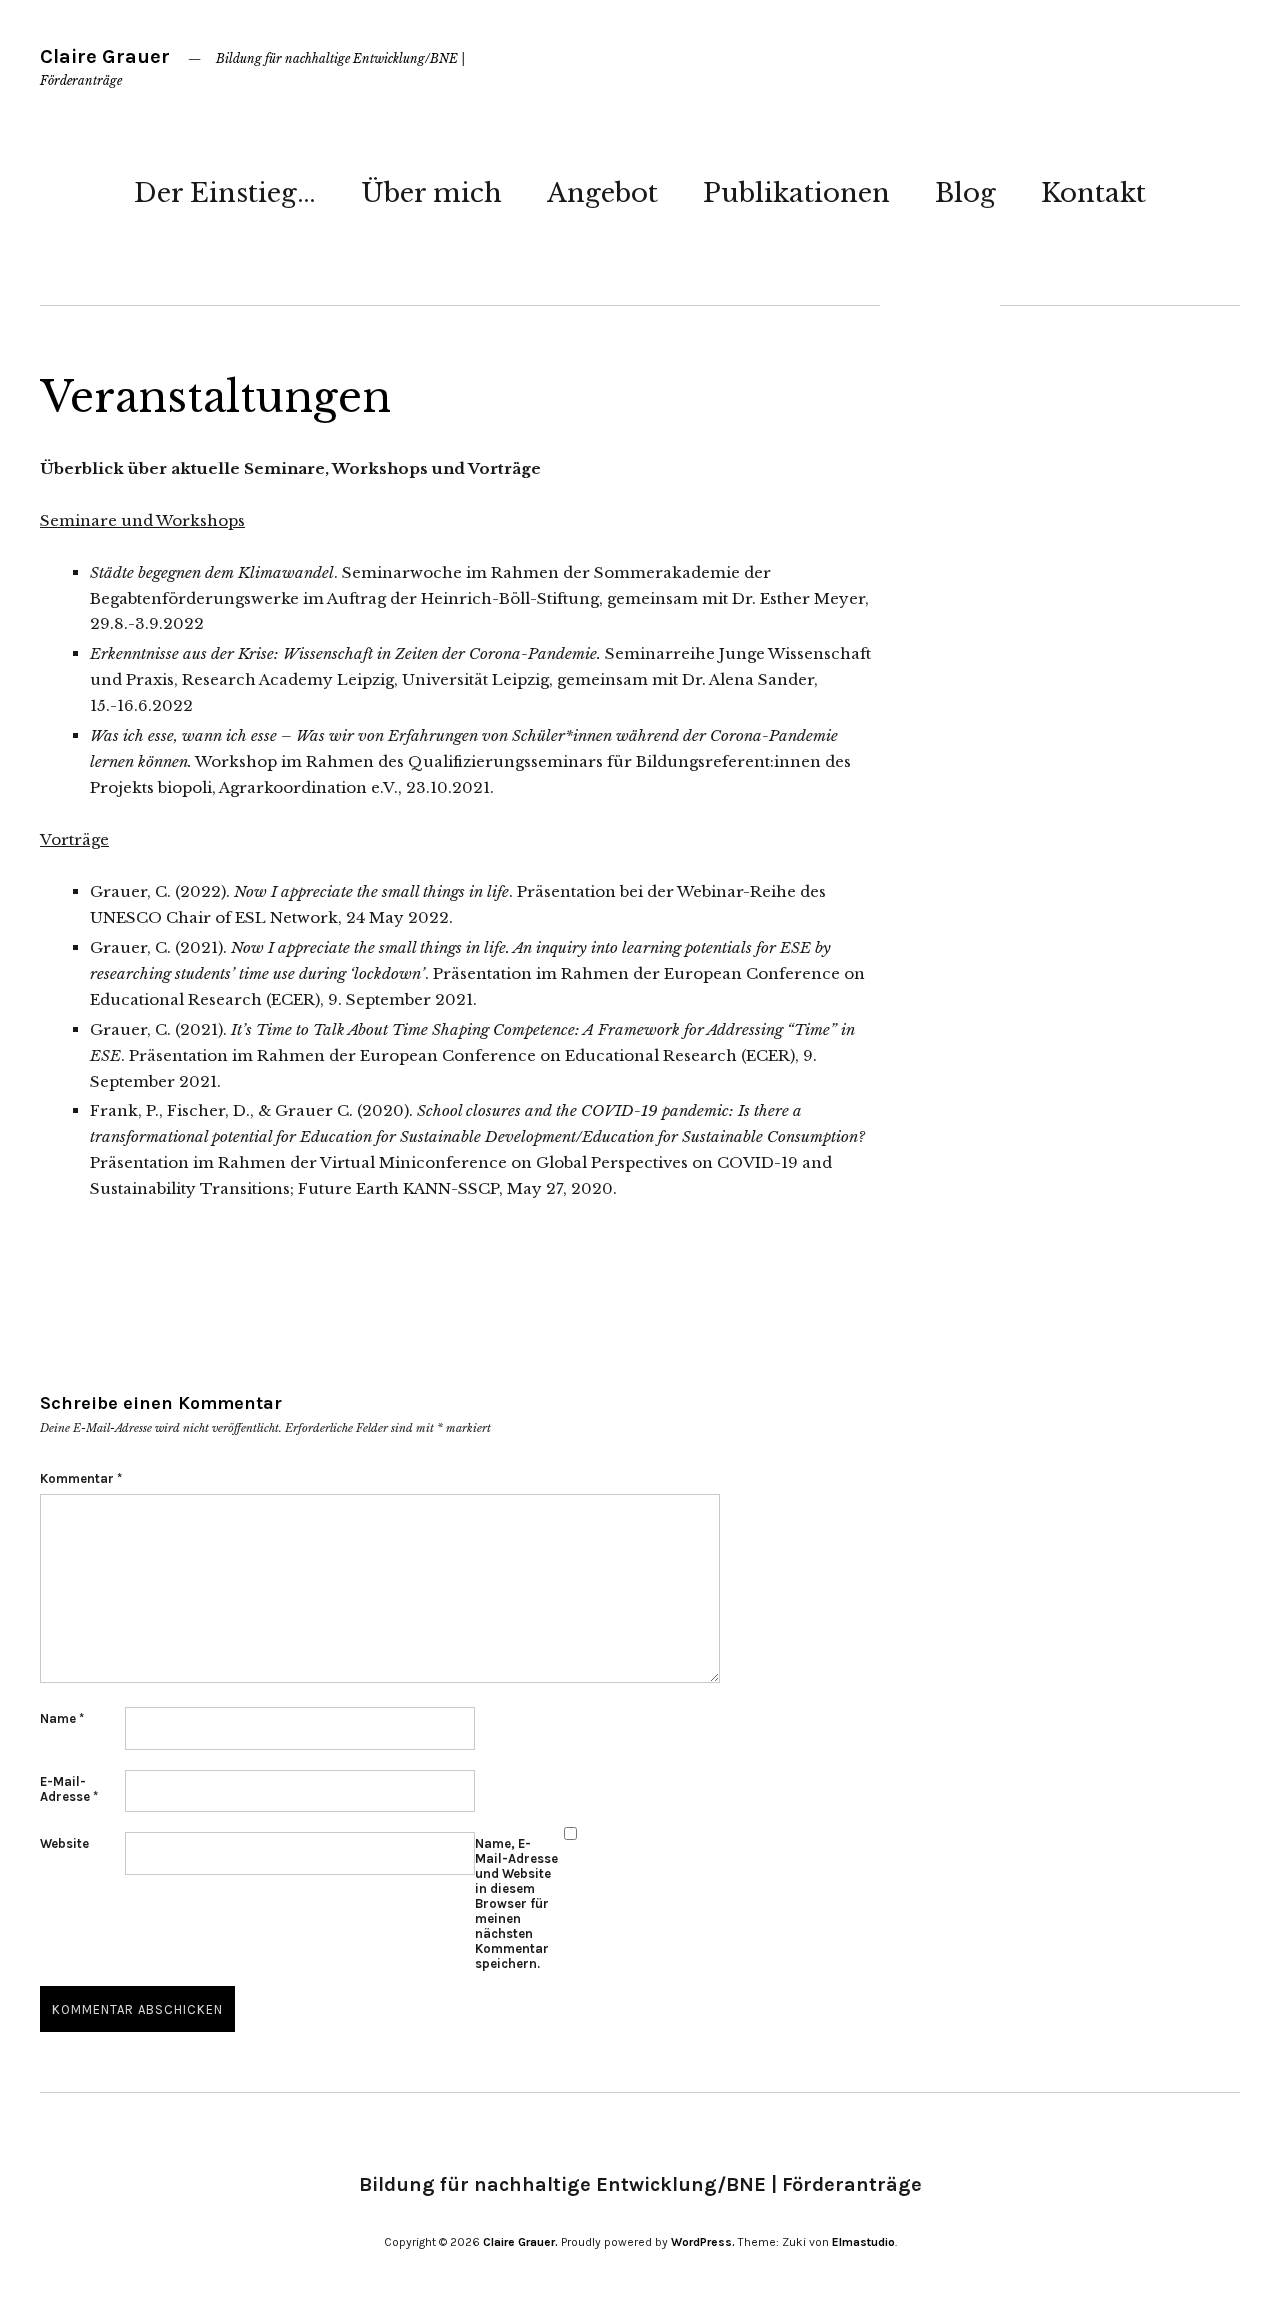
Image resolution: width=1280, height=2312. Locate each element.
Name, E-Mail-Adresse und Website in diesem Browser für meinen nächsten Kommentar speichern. (516, 1903)
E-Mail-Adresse (69, 1789)
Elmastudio (863, 2242)
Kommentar (81, 1478)
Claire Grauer (105, 56)
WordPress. (703, 2242)
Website (64, 1843)
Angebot (602, 193)
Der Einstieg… (225, 193)
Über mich (431, 193)
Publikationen (796, 193)
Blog (965, 193)
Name (62, 1718)
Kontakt (1093, 193)
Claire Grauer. (520, 2242)
